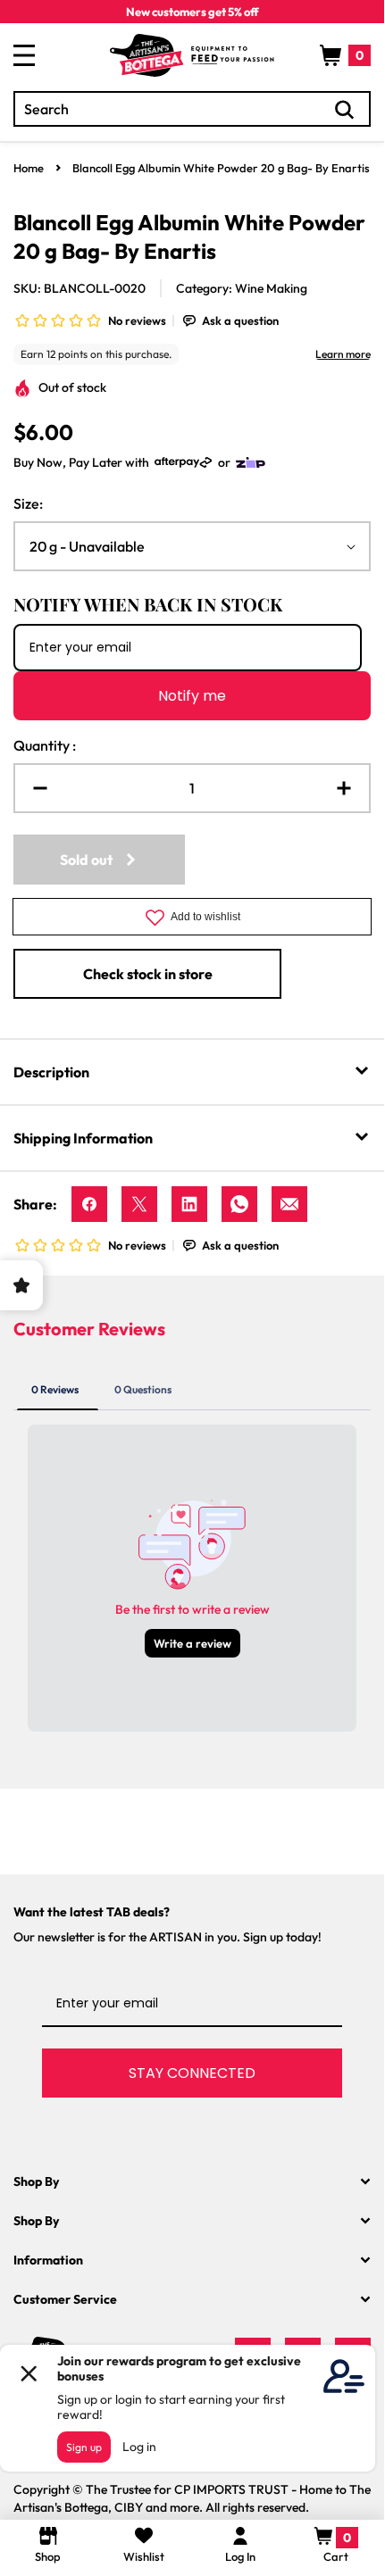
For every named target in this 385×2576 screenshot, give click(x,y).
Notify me (192, 696)
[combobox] (192, 109)
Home (29, 168)
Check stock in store (148, 974)
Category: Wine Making (242, 288)
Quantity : (45, 745)
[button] (345, 55)
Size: (28, 503)
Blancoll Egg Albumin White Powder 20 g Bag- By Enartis (221, 168)
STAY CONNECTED (192, 2073)
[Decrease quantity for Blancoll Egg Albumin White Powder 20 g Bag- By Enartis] (33, 788)
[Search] (345, 110)
